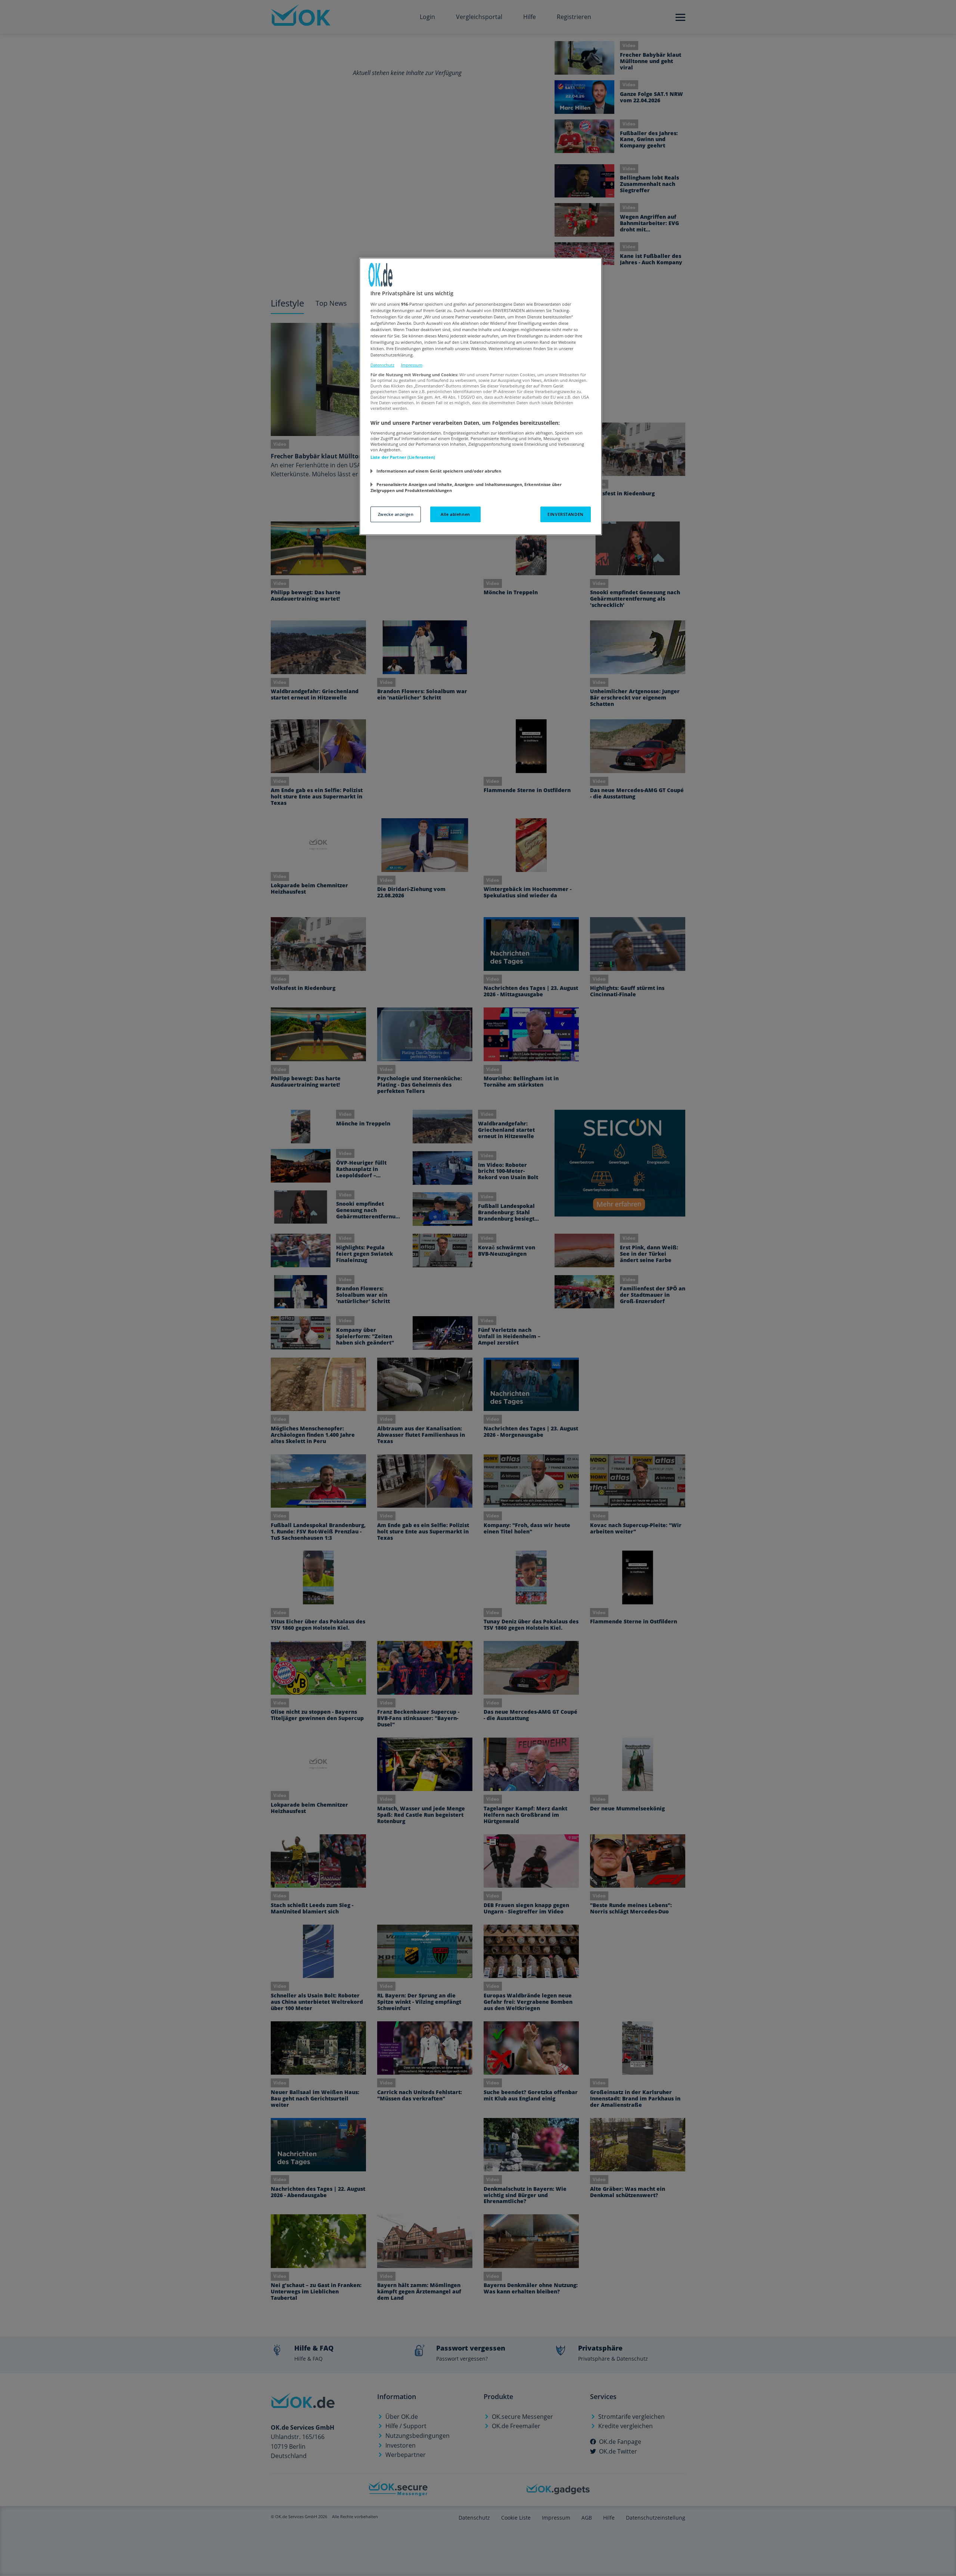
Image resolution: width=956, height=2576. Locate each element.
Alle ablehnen (455, 514)
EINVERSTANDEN (565, 514)
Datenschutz (382, 365)
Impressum (412, 365)
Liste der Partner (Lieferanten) (403, 457)
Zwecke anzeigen (396, 514)
